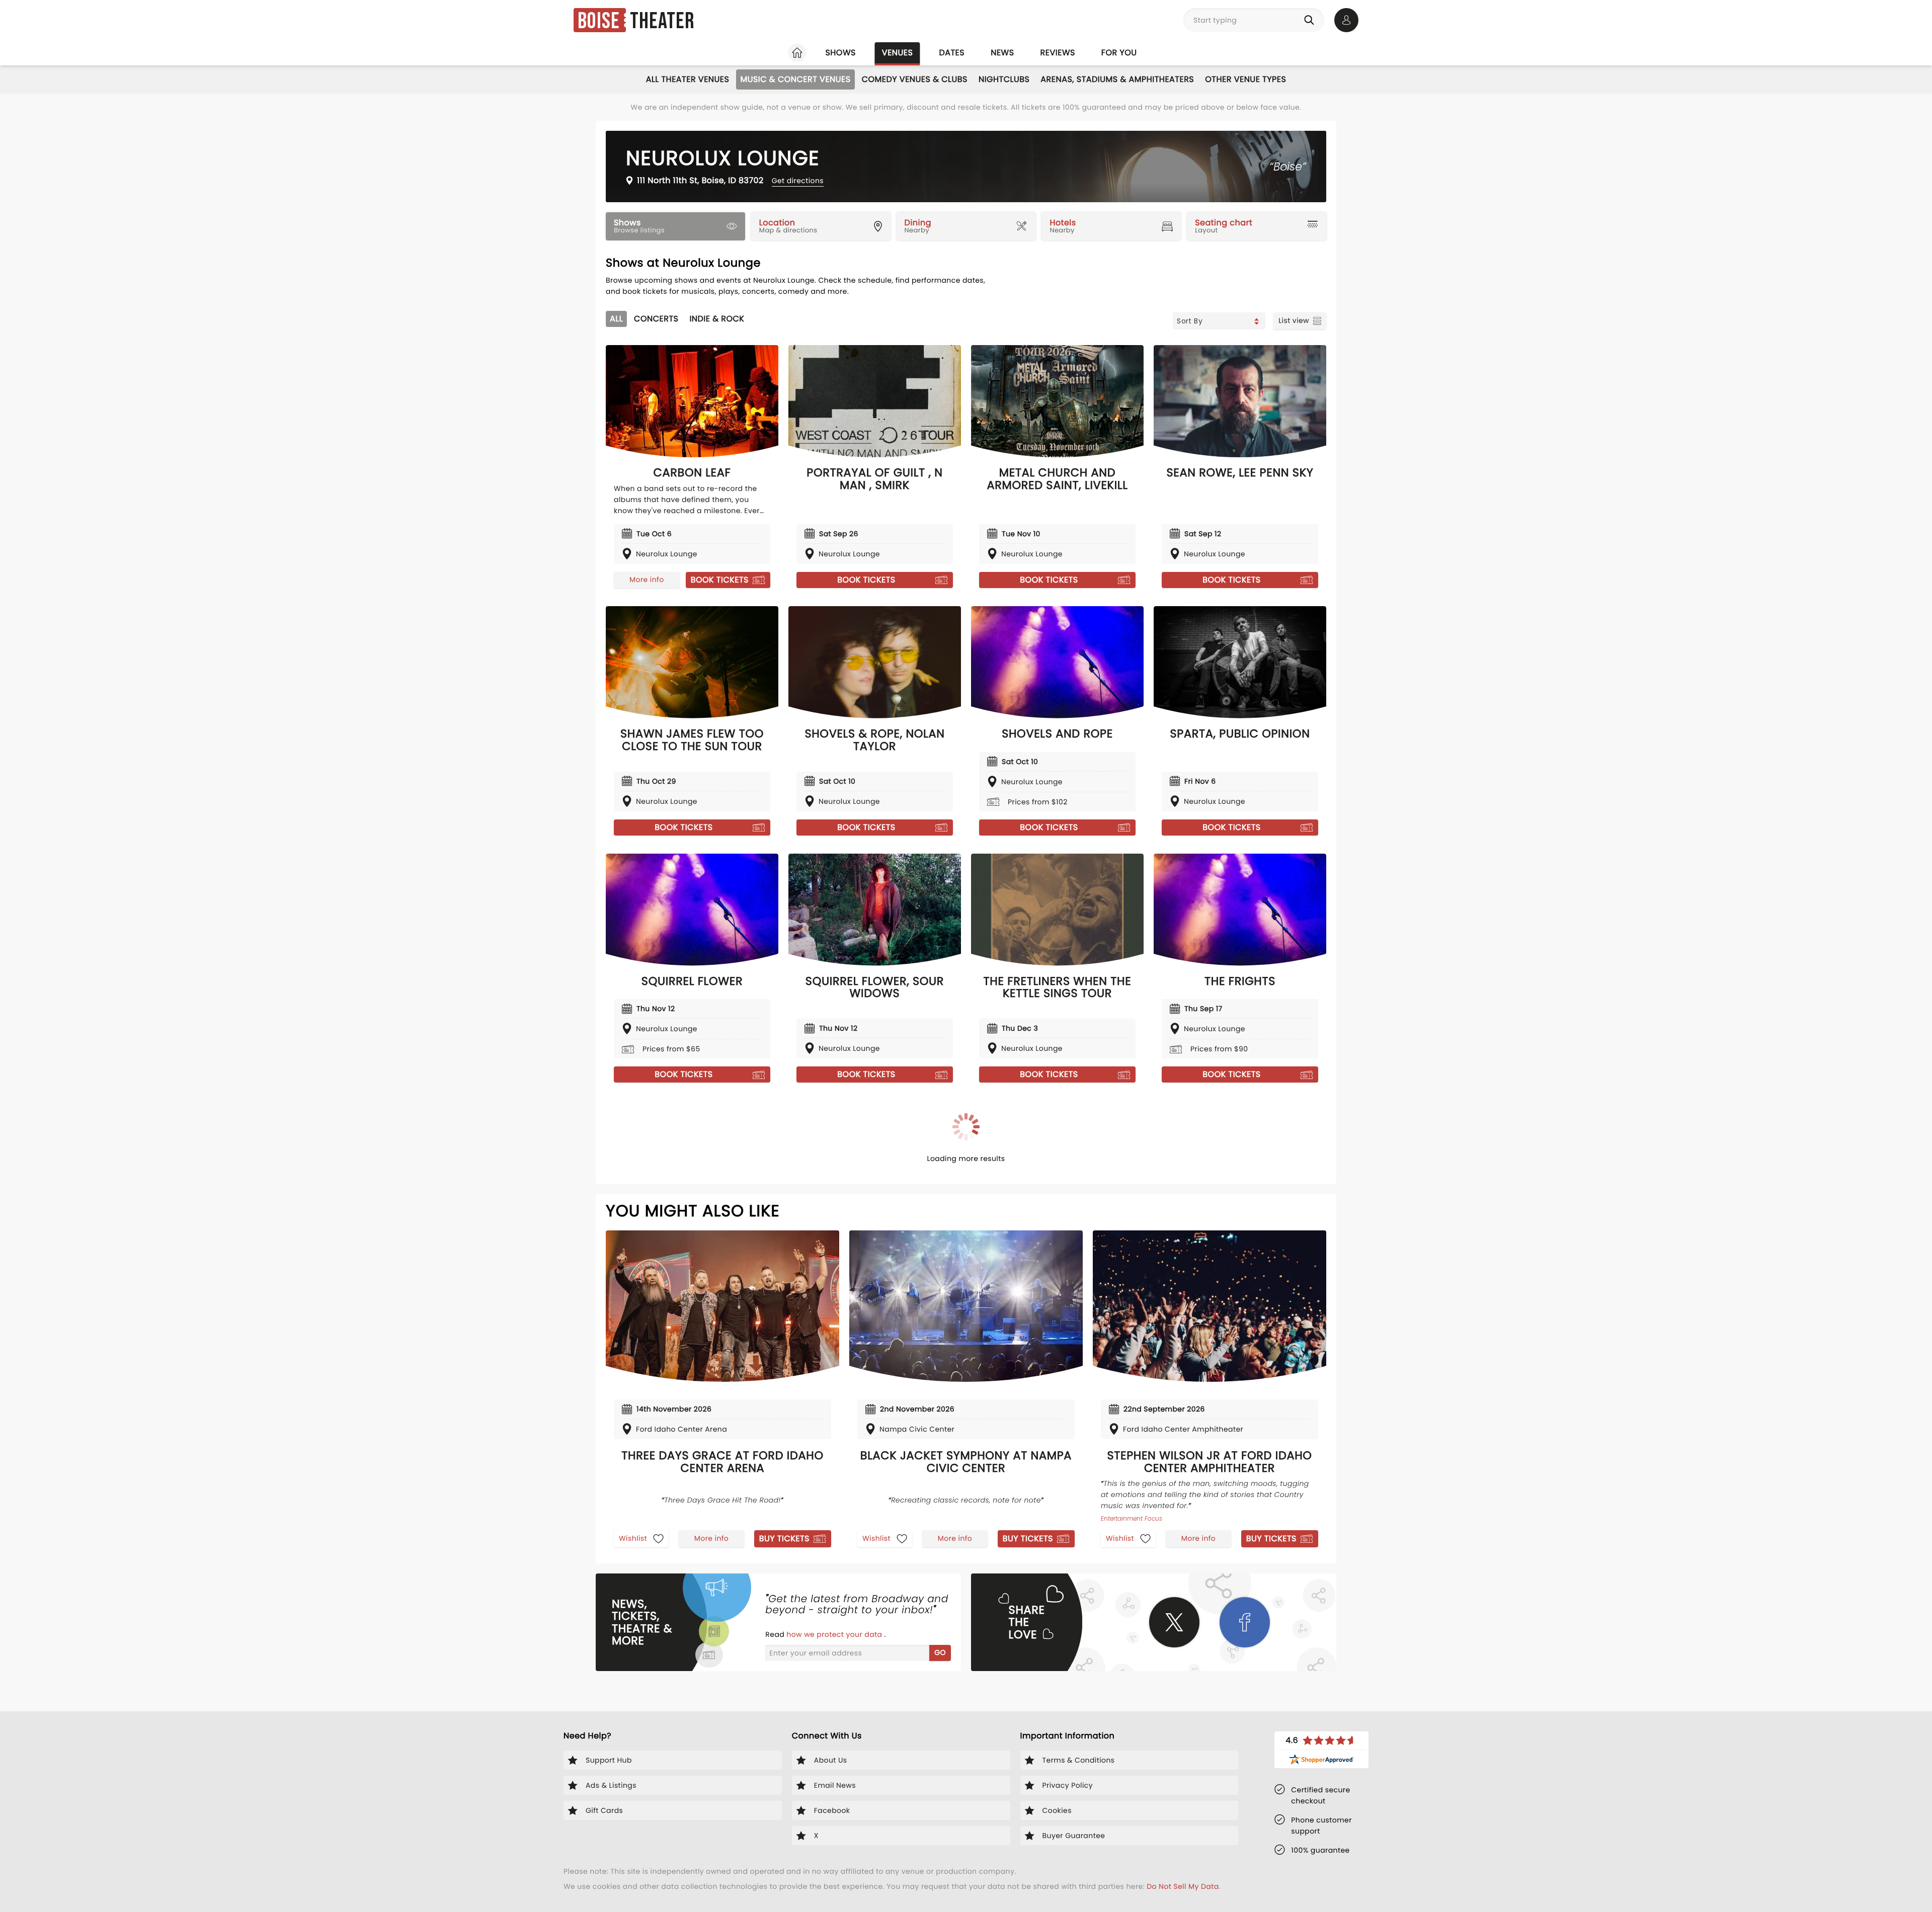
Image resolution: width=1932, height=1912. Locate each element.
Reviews (1058, 53)
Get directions (798, 181)
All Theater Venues (688, 79)
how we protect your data (835, 1634)
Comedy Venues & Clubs (915, 79)
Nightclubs (1004, 79)
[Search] (1311, 20)
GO (940, 1652)
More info (647, 579)
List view (1294, 320)
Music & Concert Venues (795, 79)
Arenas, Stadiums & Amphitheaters (1117, 79)
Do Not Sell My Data (1183, 1886)
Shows (840, 53)
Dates (952, 53)
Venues (898, 53)
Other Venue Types (1245, 79)
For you (1119, 53)
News (1002, 53)
